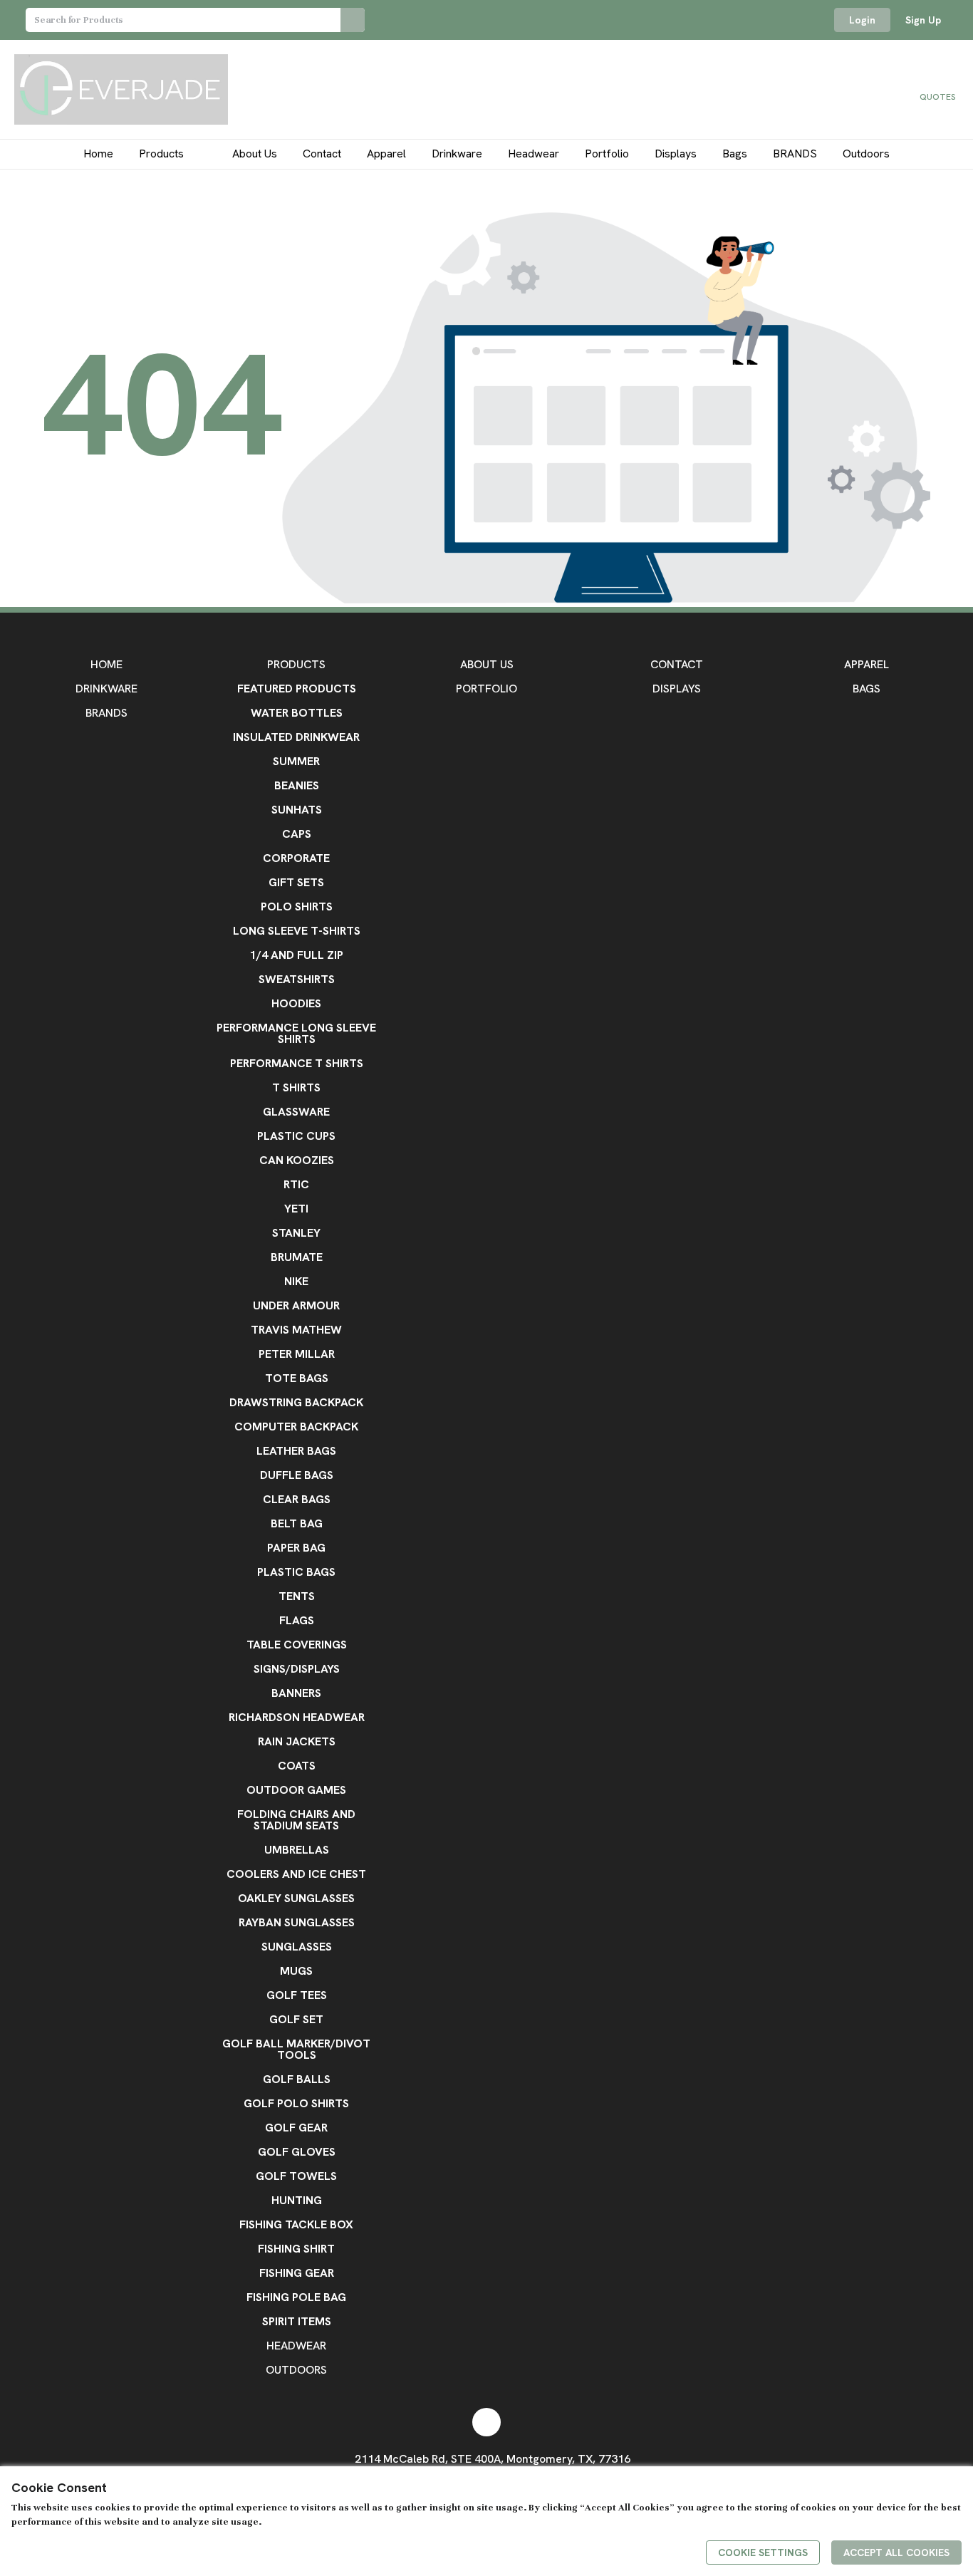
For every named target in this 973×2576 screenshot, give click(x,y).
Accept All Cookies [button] (896, 2552)
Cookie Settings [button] (763, 2552)
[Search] (353, 20)
